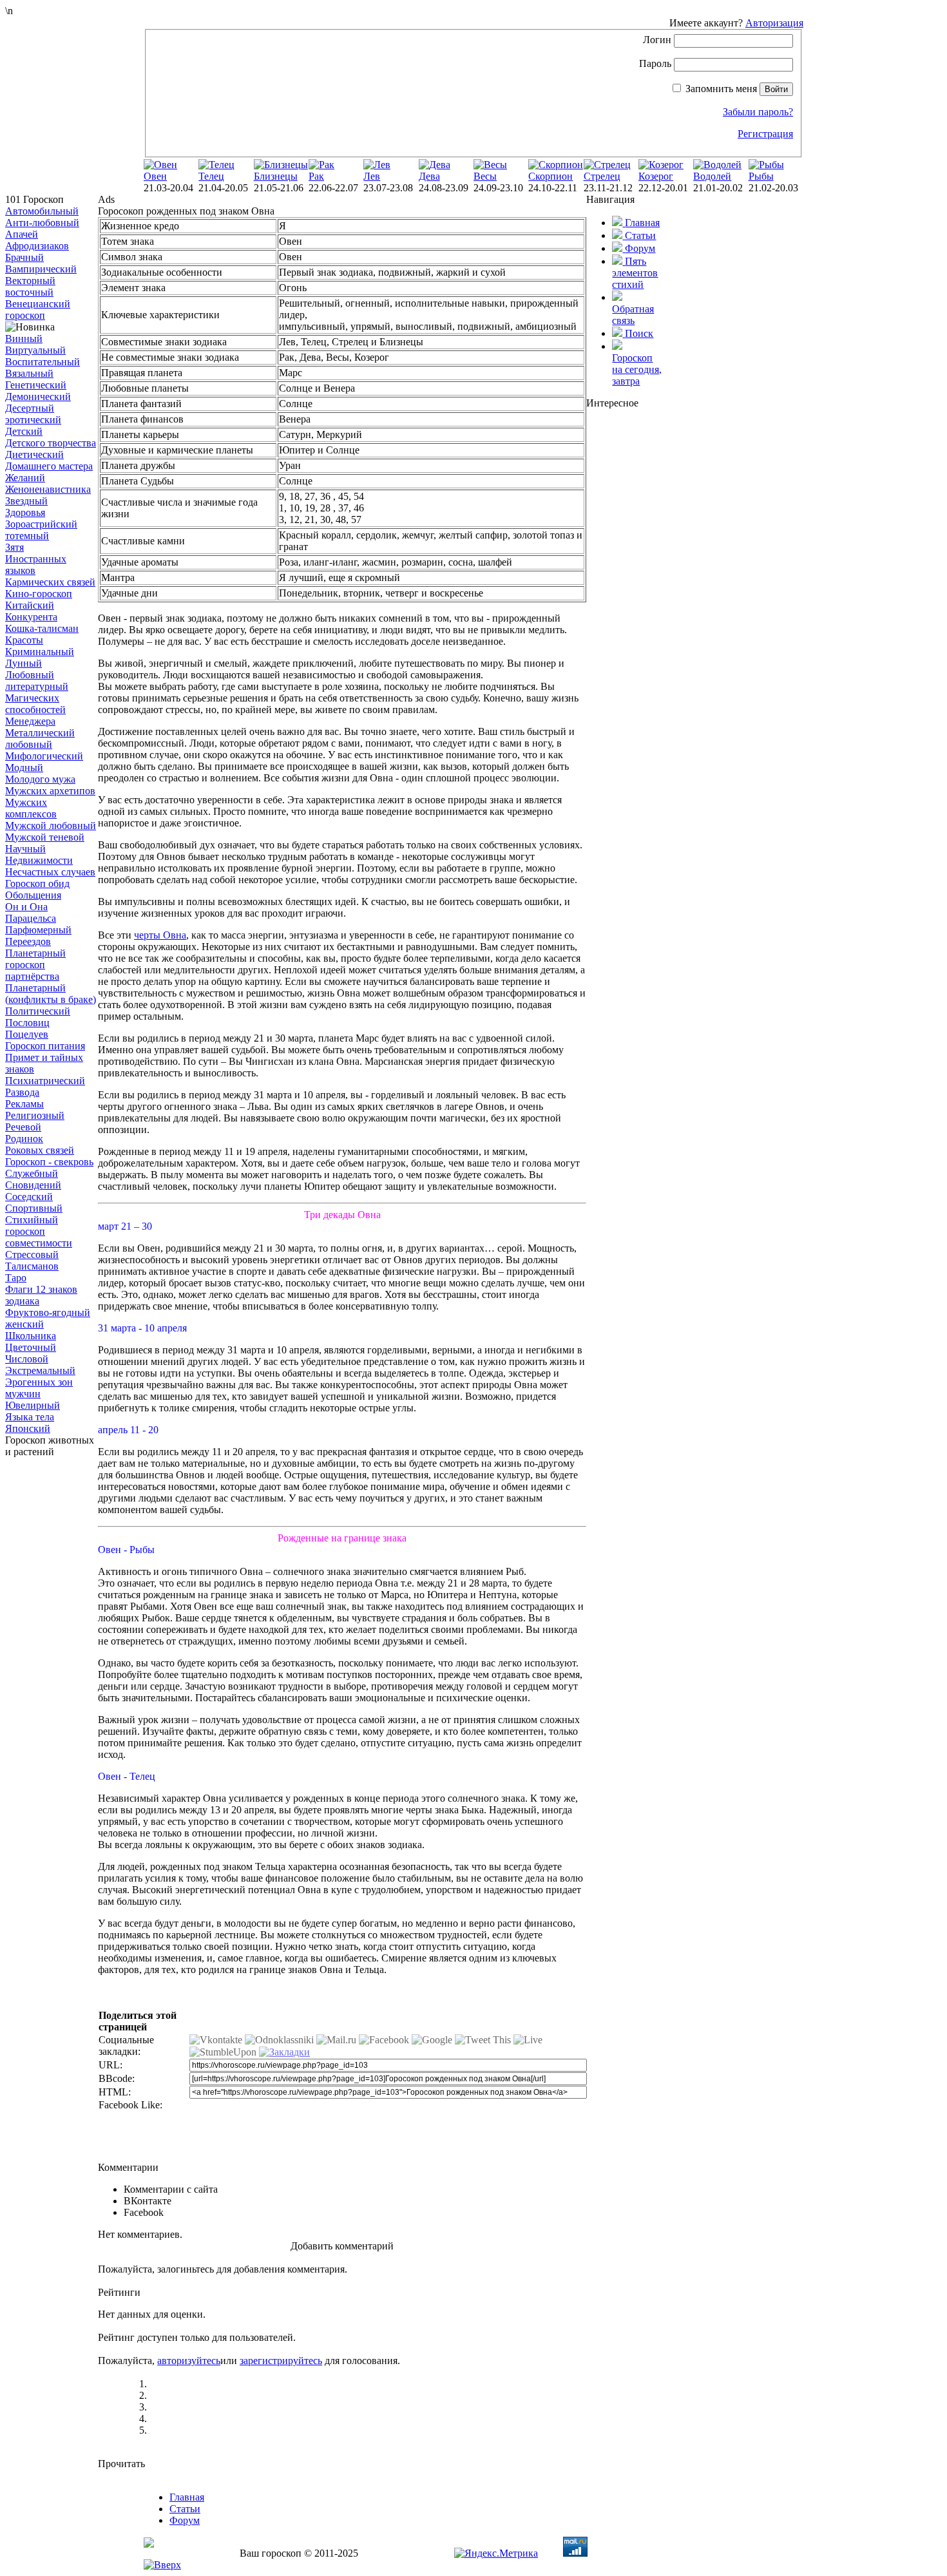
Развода (22, 1092)
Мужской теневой (45, 837)
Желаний (25, 478)
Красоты (24, 640)
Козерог (656, 176)
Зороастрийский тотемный (41, 530)
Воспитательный (43, 362)
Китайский (30, 605)
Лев (372, 176)
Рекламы (24, 1104)
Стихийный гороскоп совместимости (39, 1231)
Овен (155, 176)
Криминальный (40, 652)
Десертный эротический (33, 414)
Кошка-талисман (42, 628)
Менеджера (30, 721)
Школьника (31, 1336)
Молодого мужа (40, 779)
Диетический (34, 454)
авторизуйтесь (189, 2361)
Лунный (24, 663)
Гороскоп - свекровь (49, 1162)
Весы (485, 176)
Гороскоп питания (45, 1046)
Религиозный (35, 1115)
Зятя (14, 547)
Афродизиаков (37, 246)
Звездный (26, 501)
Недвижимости (39, 860)
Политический (38, 1011)
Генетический (36, 385)
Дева (429, 176)
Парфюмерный (38, 930)
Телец (211, 176)
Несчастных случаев (50, 872)
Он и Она (26, 907)
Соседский (29, 1197)
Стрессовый (32, 1255)
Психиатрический (45, 1081)
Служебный (32, 1173)
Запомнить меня (721, 89)
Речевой (23, 1127)
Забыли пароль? (758, 112)
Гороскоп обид (37, 883)
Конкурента (31, 617)
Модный (24, 768)
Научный (25, 849)
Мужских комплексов (31, 808)
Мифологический (44, 756)
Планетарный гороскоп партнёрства (35, 965)
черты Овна (160, 935)
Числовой (27, 1359)
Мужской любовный (51, 825)
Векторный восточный (30, 286)
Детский (24, 431)
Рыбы (761, 176)
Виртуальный (35, 350)
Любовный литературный (37, 681)
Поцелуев (27, 1034)
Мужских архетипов (50, 791)
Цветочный (31, 1347)
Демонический (38, 396)
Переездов (28, 941)
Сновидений (33, 1185)
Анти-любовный (42, 223)
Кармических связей (50, 582)
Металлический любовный (40, 739)
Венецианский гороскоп (38, 310)
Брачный (24, 257)
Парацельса (31, 918)
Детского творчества (51, 443)
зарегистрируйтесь (281, 2361)
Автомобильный (42, 211)
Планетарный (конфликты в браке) (51, 994)
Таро (16, 1278)
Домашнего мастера (49, 466)
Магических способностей (35, 704)
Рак (316, 176)
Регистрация (765, 134)
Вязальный (29, 373)
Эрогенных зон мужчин (39, 1388)
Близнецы (276, 176)
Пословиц (27, 1023)
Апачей (22, 234)
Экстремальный (40, 1370)
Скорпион (550, 176)
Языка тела (30, 1417)
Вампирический (41, 269)
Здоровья (25, 512)
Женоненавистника (48, 489)
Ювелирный (33, 1405)
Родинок (24, 1139)
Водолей (712, 176)
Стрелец (602, 176)
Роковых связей (40, 1150)
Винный (24, 339)
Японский (28, 1428)
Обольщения (33, 895)
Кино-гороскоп (39, 594)
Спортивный (34, 1208)
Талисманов (32, 1266)
